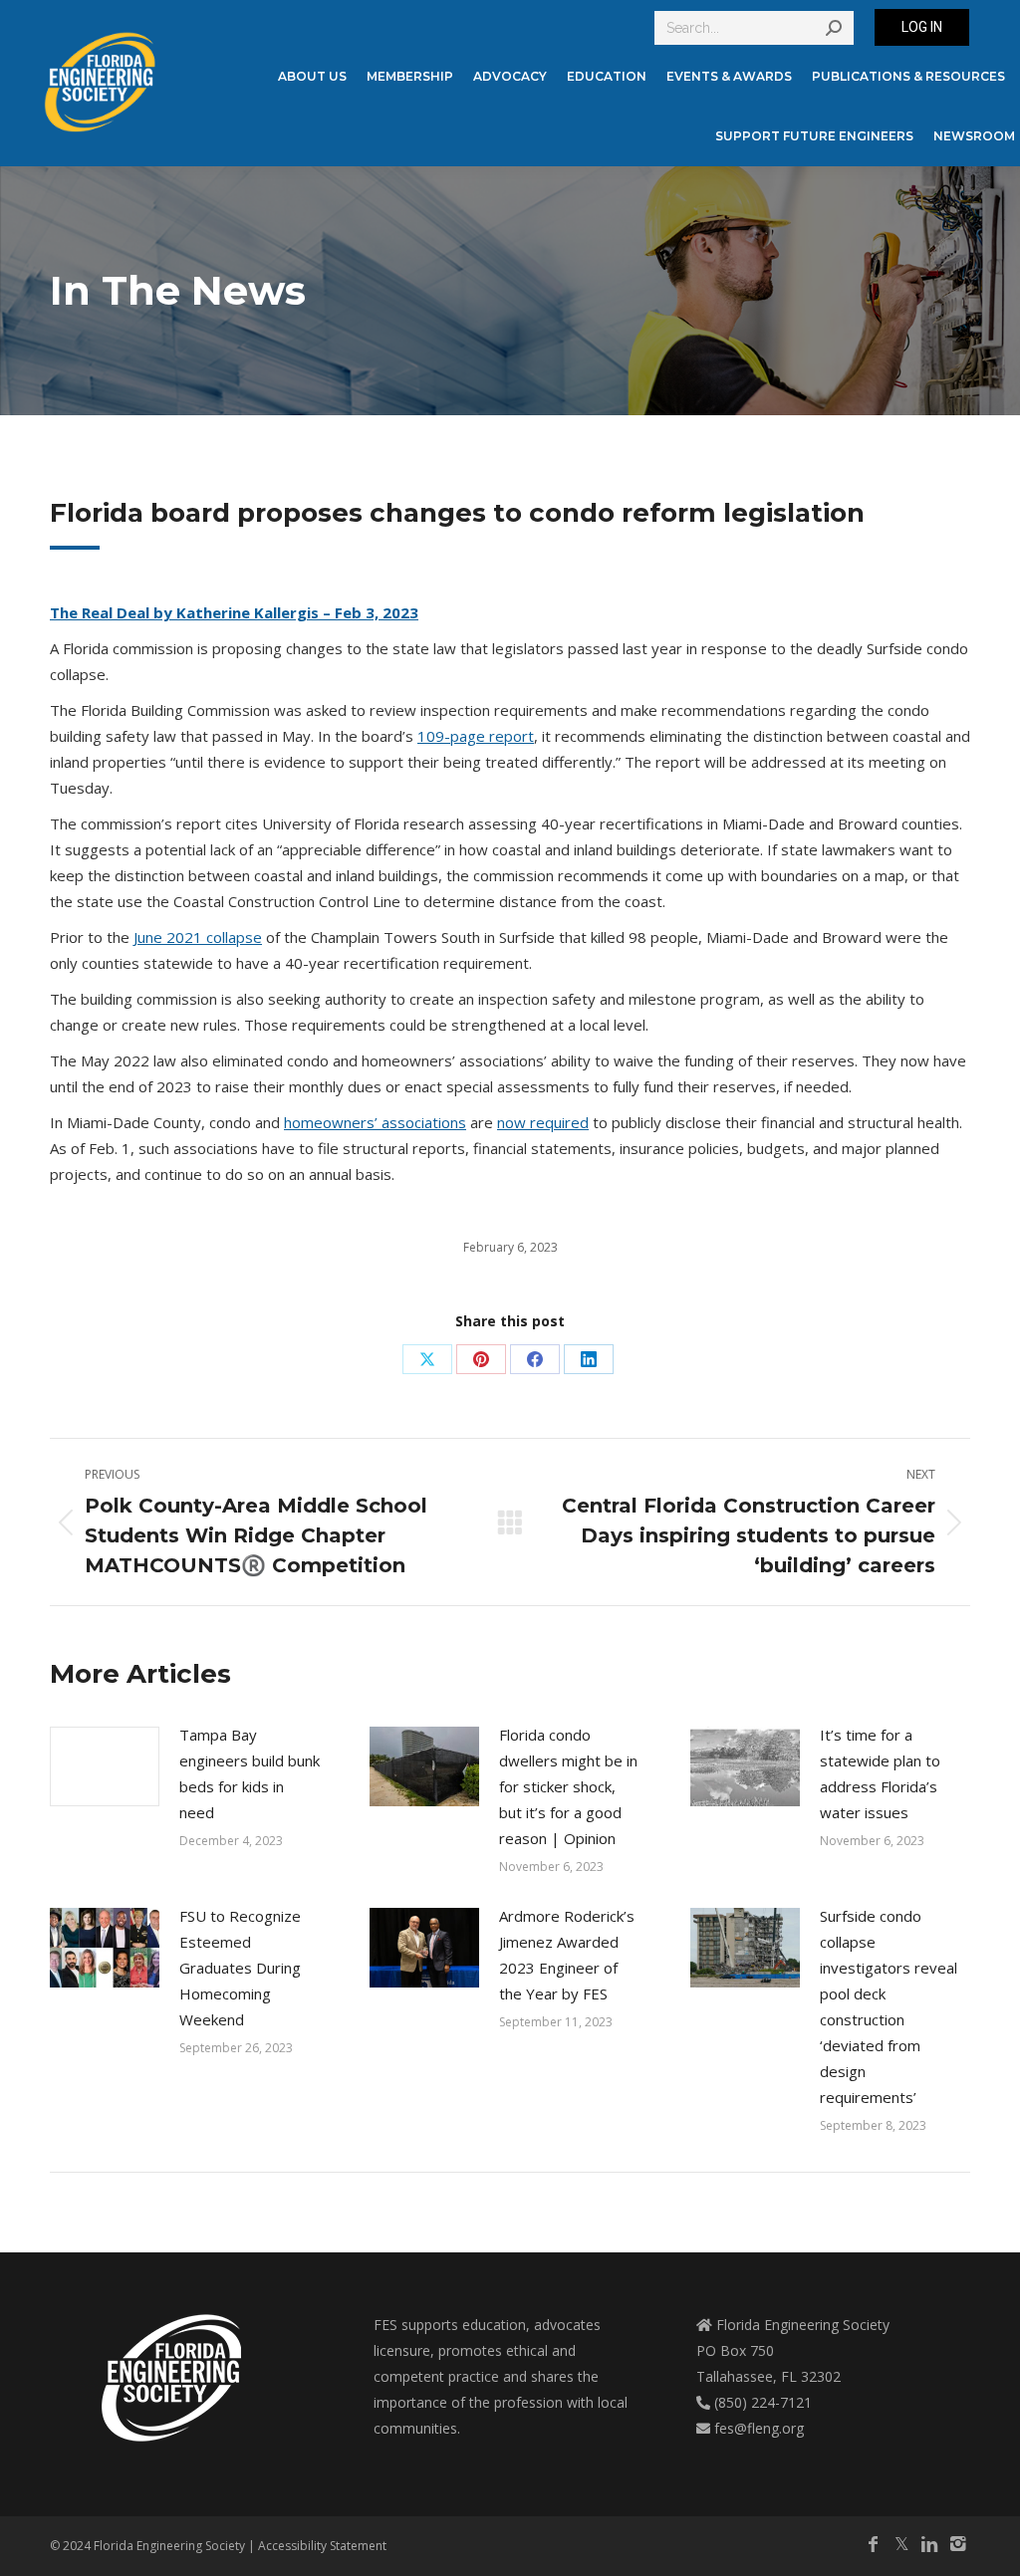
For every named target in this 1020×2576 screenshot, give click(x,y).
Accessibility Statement (322, 2546)
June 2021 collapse (198, 937)
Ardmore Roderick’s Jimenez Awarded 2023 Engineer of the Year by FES (567, 1955)
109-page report (476, 736)
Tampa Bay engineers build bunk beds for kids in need (250, 1773)
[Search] (834, 28)
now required (543, 1122)
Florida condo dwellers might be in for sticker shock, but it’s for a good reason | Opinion (568, 1786)
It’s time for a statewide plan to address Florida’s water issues (880, 1773)
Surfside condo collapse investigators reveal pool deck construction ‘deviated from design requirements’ (889, 2006)
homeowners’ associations (375, 1122)
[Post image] (105, 1766)
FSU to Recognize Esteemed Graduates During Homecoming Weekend (240, 1968)
